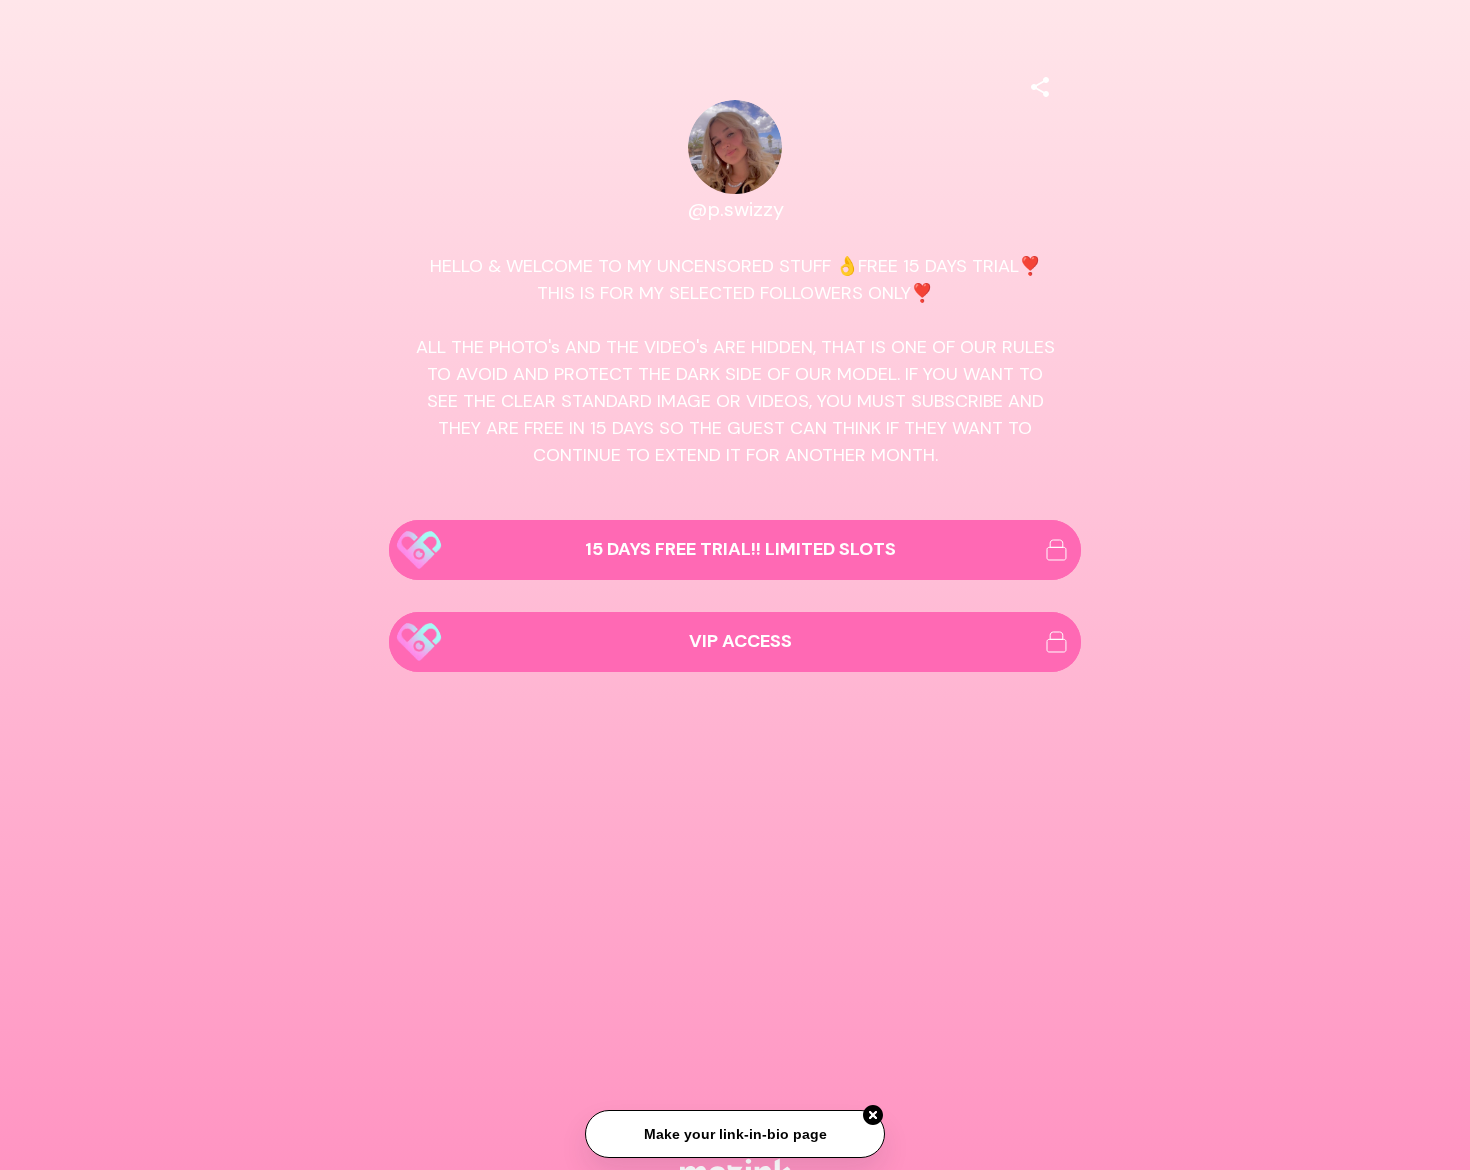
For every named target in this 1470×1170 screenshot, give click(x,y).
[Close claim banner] (873, 1116)
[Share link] (1040, 84)
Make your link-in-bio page (734, 1134)
